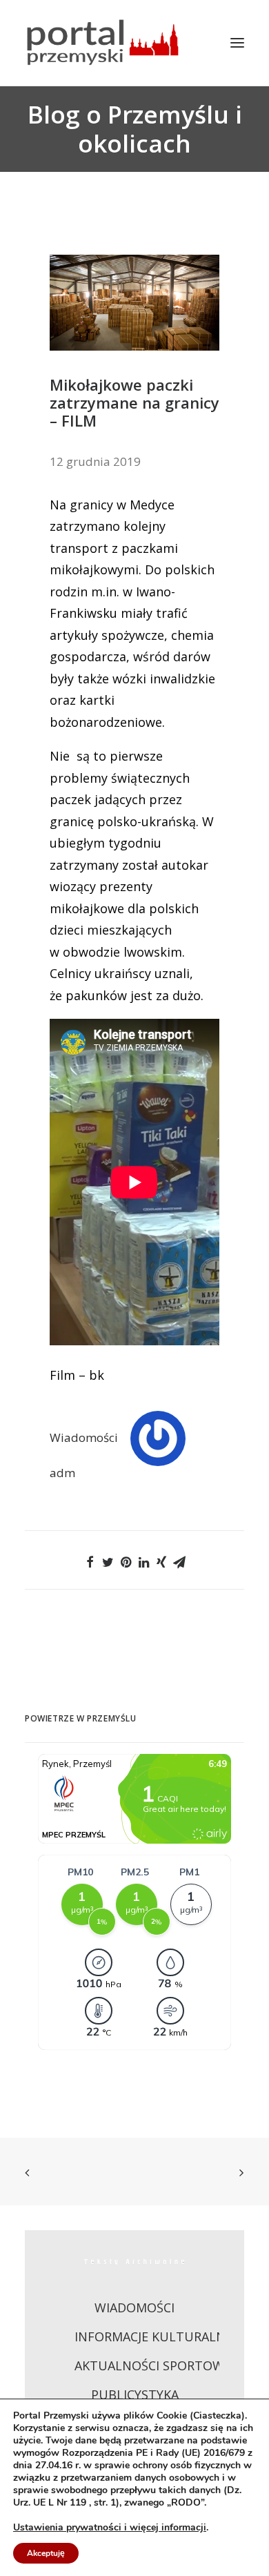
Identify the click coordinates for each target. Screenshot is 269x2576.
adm (62, 1473)
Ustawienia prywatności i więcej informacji (110, 2528)
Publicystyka (135, 2394)
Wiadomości (84, 1437)
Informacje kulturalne (153, 2336)
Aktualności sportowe (153, 2365)
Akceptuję (46, 2553)
